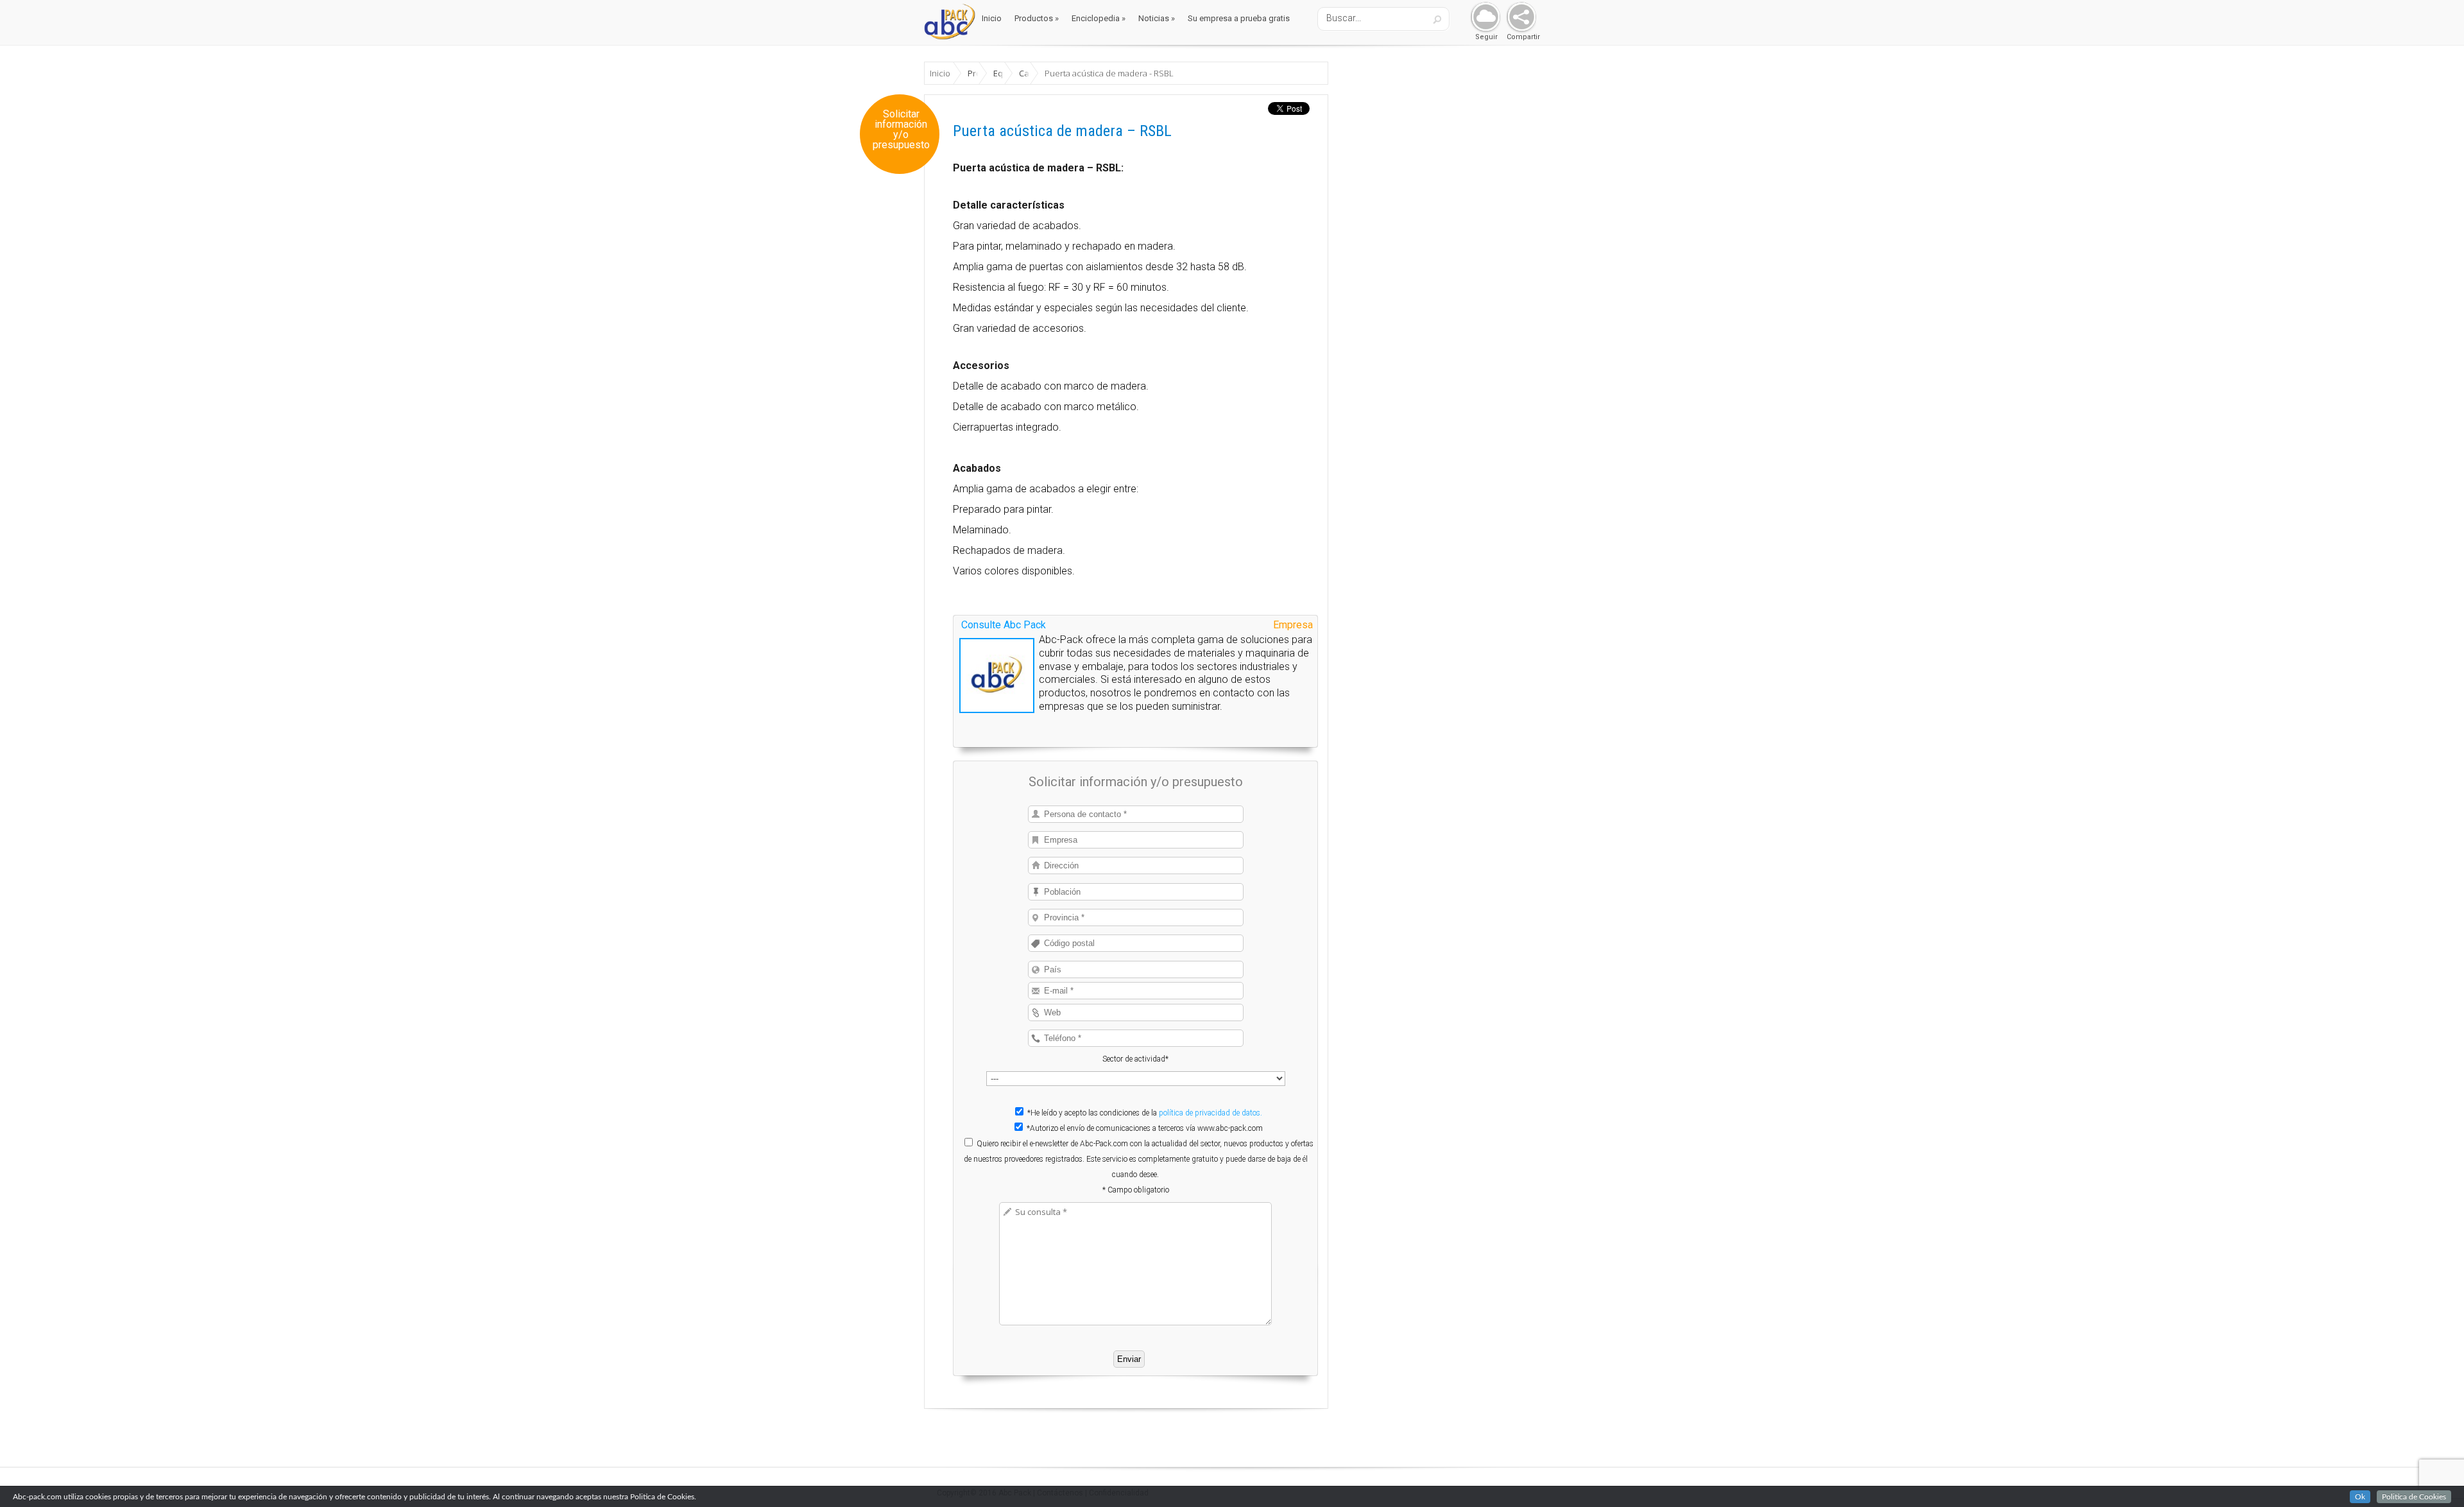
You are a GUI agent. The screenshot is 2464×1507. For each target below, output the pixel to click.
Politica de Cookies (2414, 1497)
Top (2434, 1477)
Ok (2360, 1497)
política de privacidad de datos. (1211, 1113)
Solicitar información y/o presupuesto (901, 130)
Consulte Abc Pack (1004, 625)
